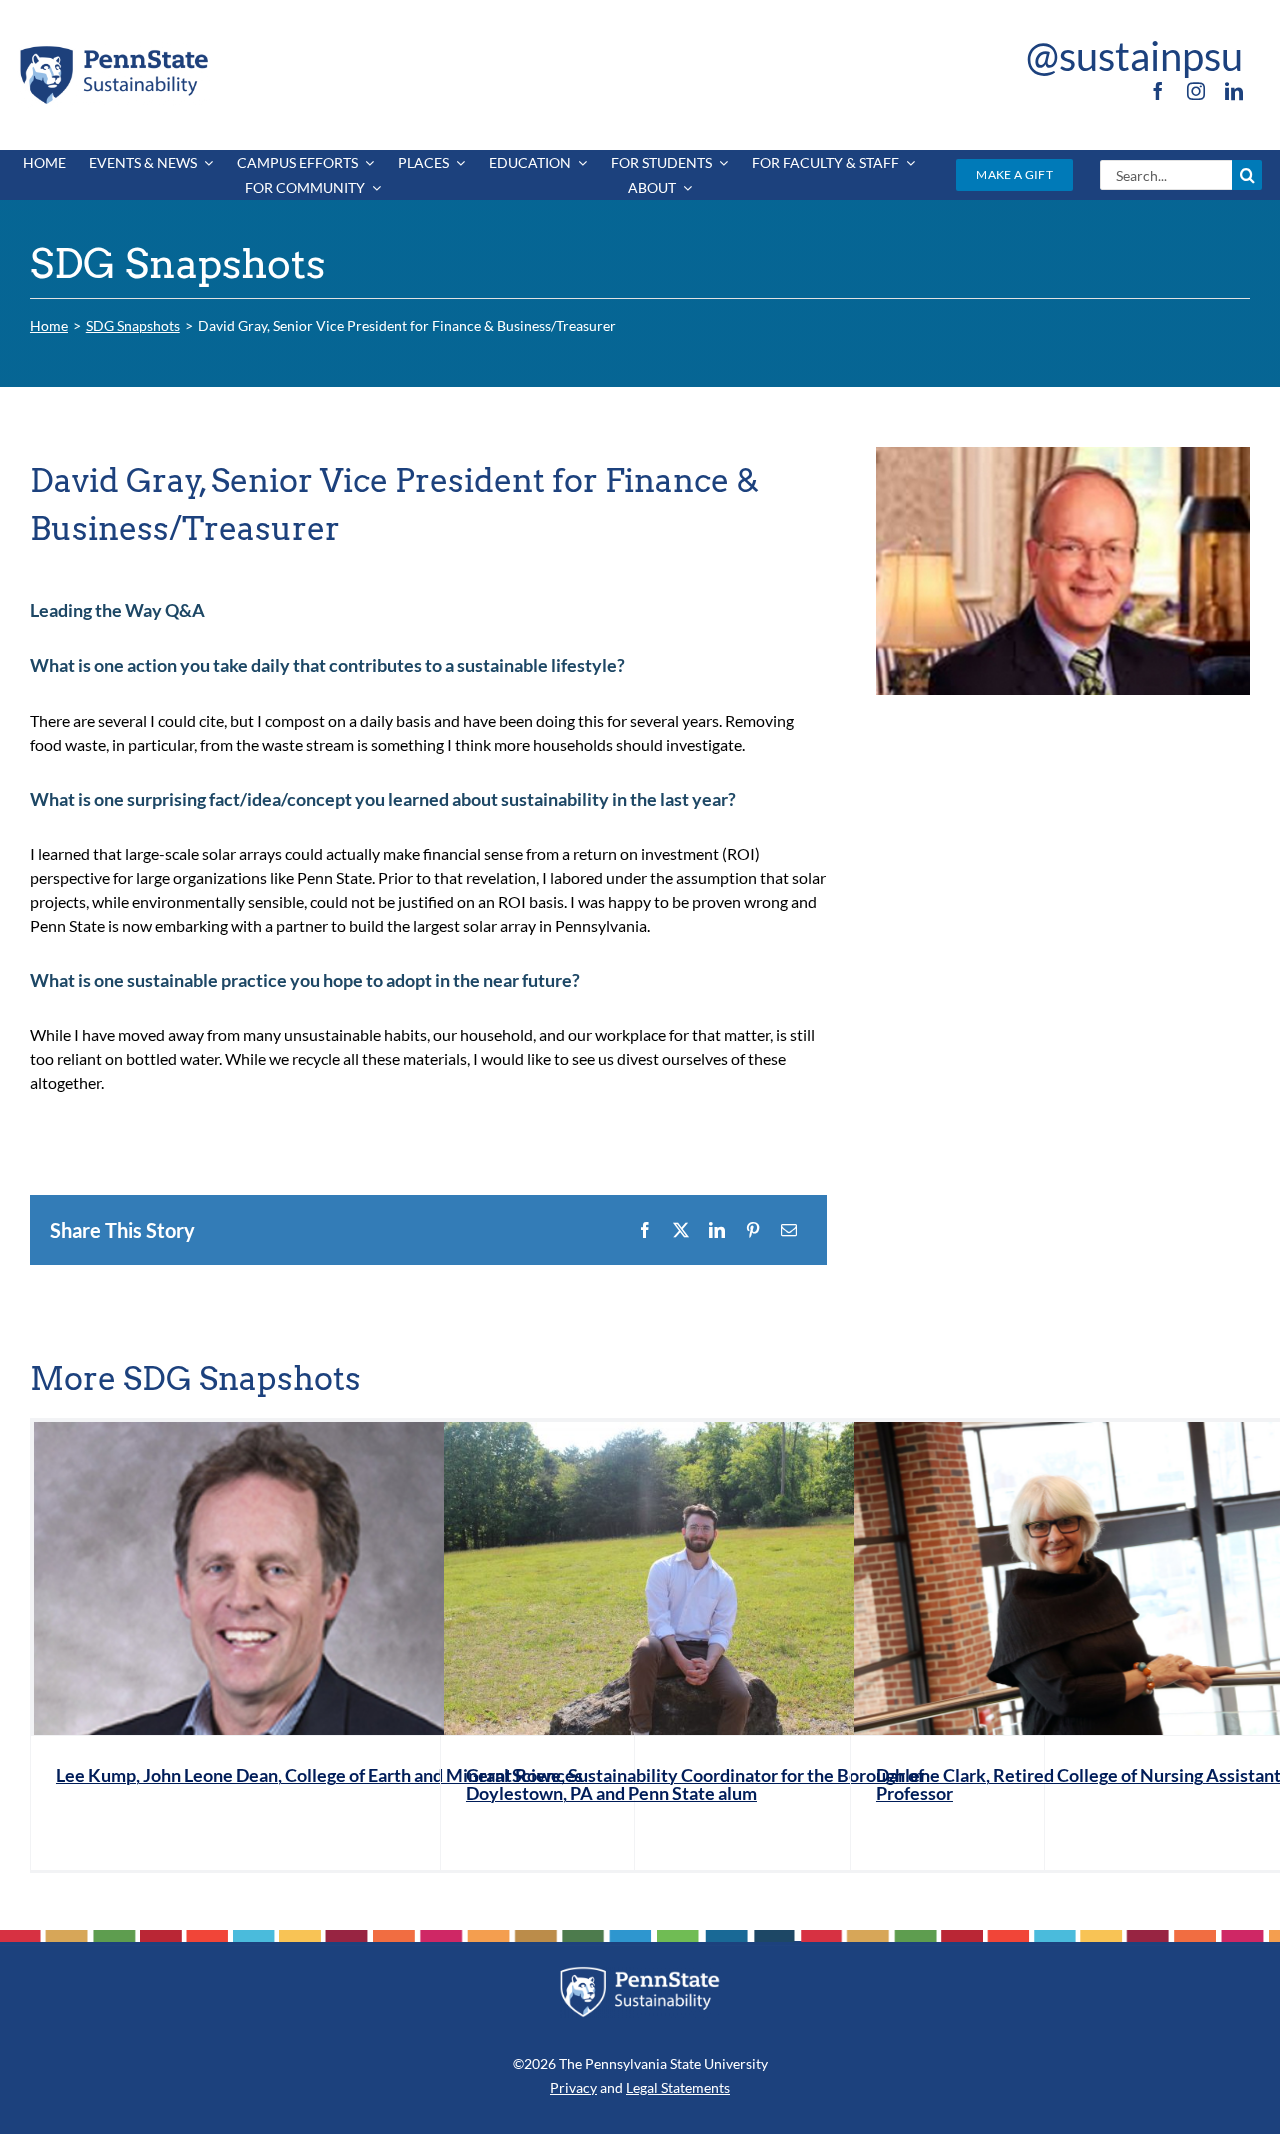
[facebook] (1158, 91)
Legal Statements (678, 2087)
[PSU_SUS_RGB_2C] (113, 49)
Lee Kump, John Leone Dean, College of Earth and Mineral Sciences (319, 1775)
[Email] (789, 1230)
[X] (681, 1230)
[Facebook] (645, 1230)
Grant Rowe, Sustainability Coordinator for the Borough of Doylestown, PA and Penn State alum (695, 1784)
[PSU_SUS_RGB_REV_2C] (640, 1973)
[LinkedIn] (717, 1230)
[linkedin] (1234, 91)
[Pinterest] (753, 1230)
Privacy (573, 2087)
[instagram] (1196, 91)
